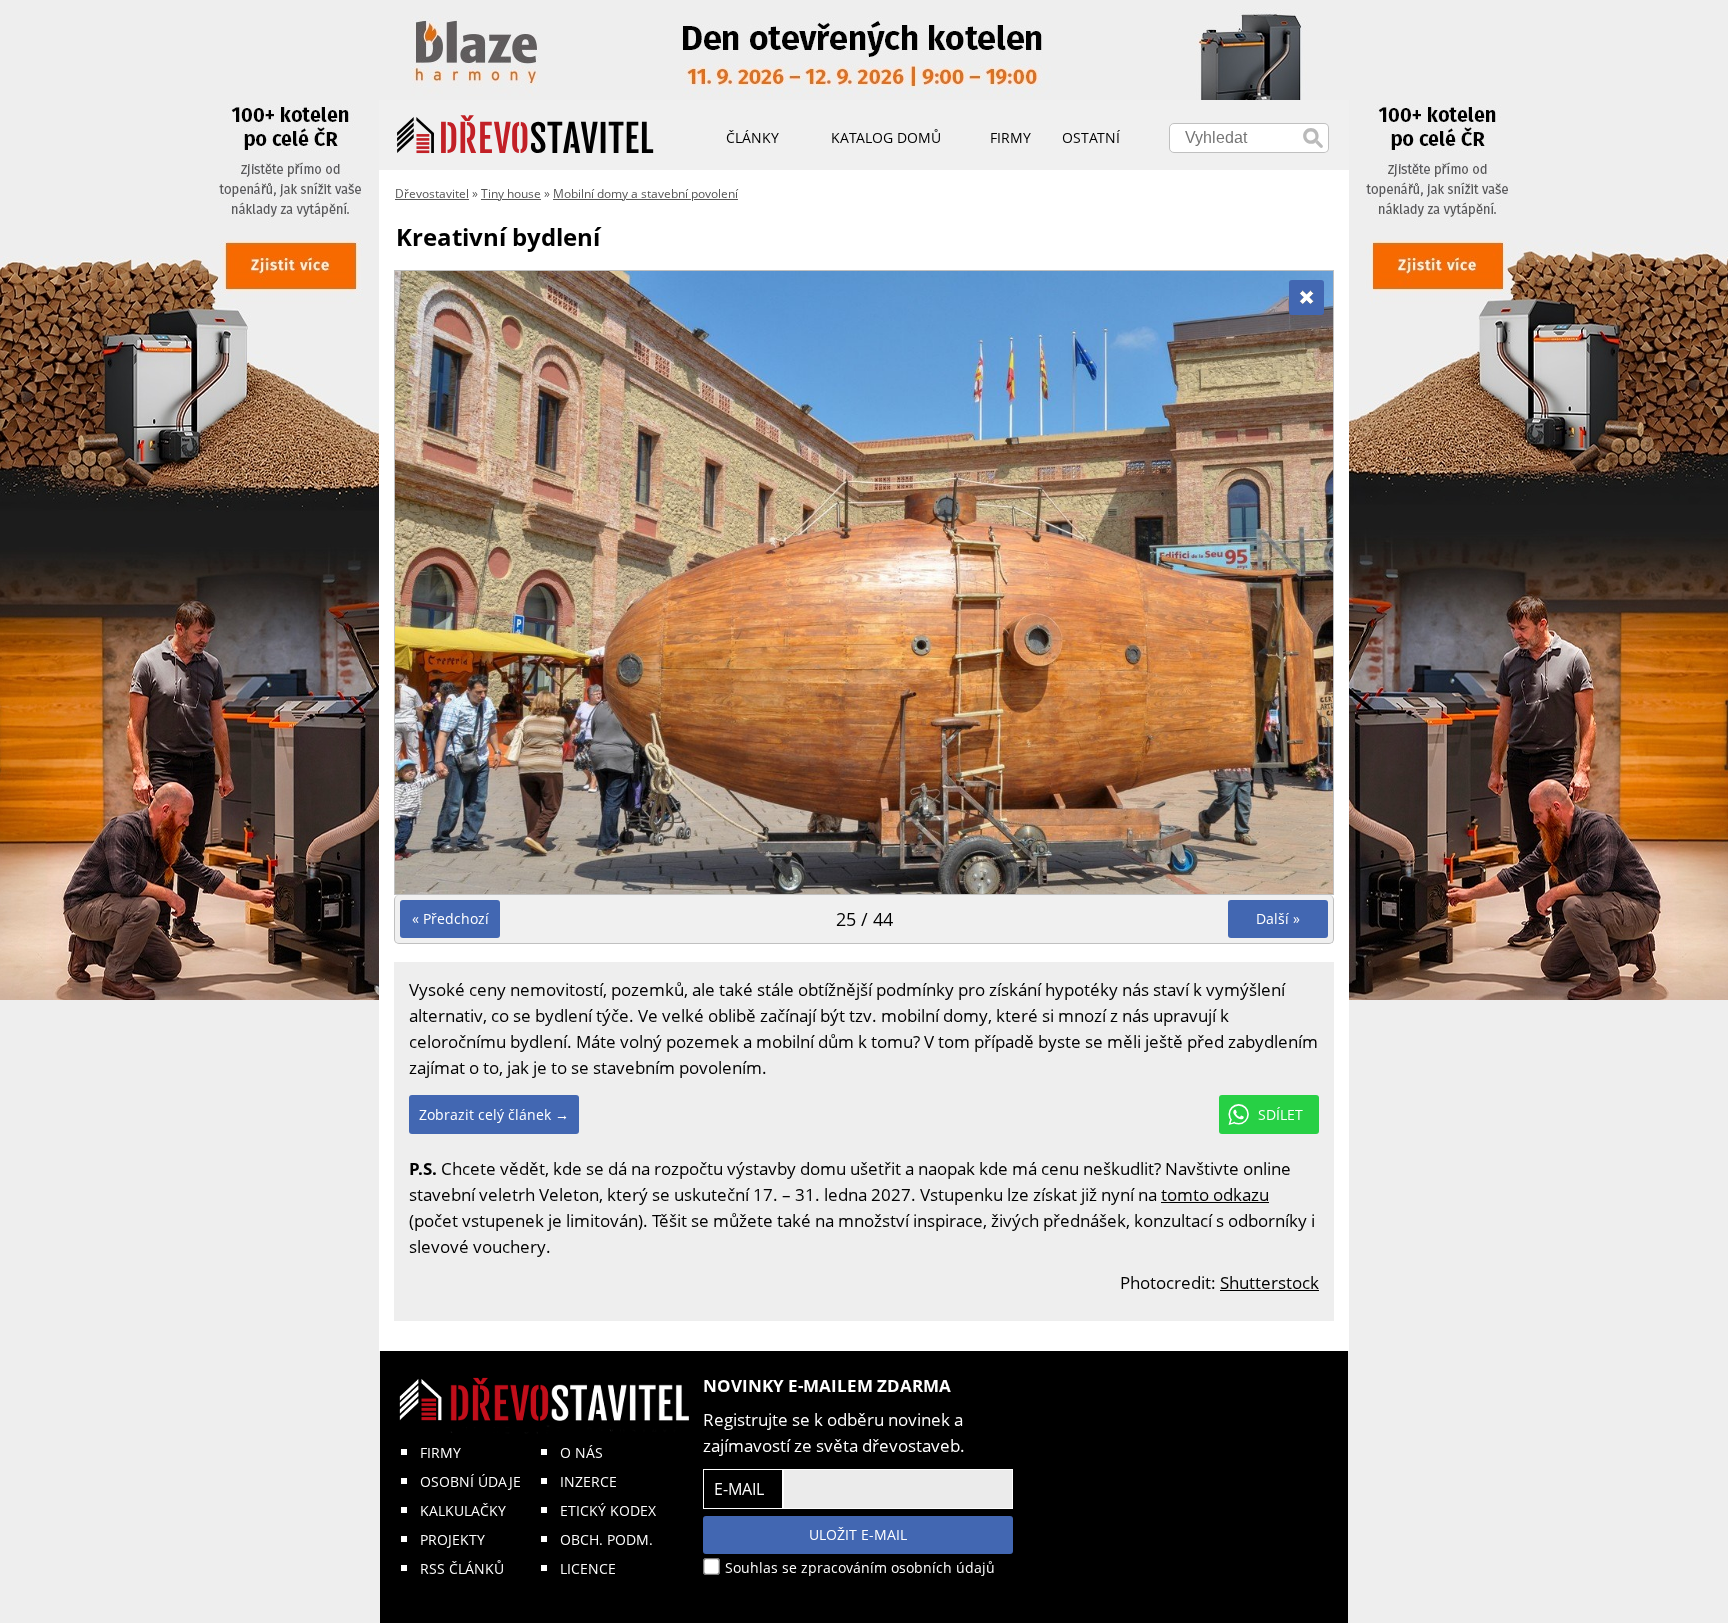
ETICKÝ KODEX (608, 1510)
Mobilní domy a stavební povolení (645, 193)
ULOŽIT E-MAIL (858, 1534)
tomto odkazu (1215, 1194)
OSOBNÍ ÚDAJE (470, 1481)
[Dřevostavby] (525, 135)
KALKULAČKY (463, 1510)
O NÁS (581, 1452)
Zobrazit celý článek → (494, 1114)
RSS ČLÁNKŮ (462, 1568)
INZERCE (588, 1481)
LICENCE (588, 1568)
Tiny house (511, 193)
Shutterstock (1269, 1282)
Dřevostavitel (432, 193)
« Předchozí (450, 918)
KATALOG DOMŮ (886, 137)
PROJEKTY (452, 1539)
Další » (1278, 918)
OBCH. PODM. (606, 1539)
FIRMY (440, 1452)
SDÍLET (1280, 1114)
